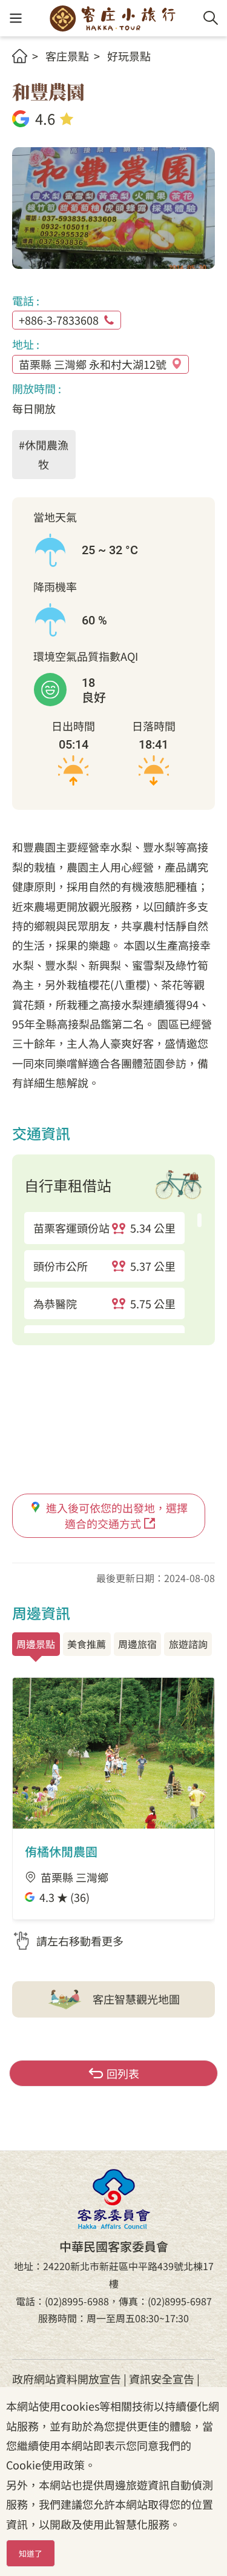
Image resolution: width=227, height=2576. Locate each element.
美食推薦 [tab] (87, 1644)
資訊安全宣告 (162, 2379)
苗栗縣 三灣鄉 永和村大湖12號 (93, 364)
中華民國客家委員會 (114, 2199)
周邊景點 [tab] (36, 1644)
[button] (15, 18)
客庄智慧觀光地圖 (136, 1999)
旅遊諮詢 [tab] (188, 1644)
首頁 (20, 56)
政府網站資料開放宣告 (67, 2379)
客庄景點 (67, 56)
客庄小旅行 (113, 18)
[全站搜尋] (211, 18)
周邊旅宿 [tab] (137, 1644)
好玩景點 (129, 56)
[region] (113, 1273)
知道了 (31, 2553)
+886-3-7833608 (59, 320)
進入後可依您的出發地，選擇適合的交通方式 (117, 1515)
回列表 (123, 2073)
